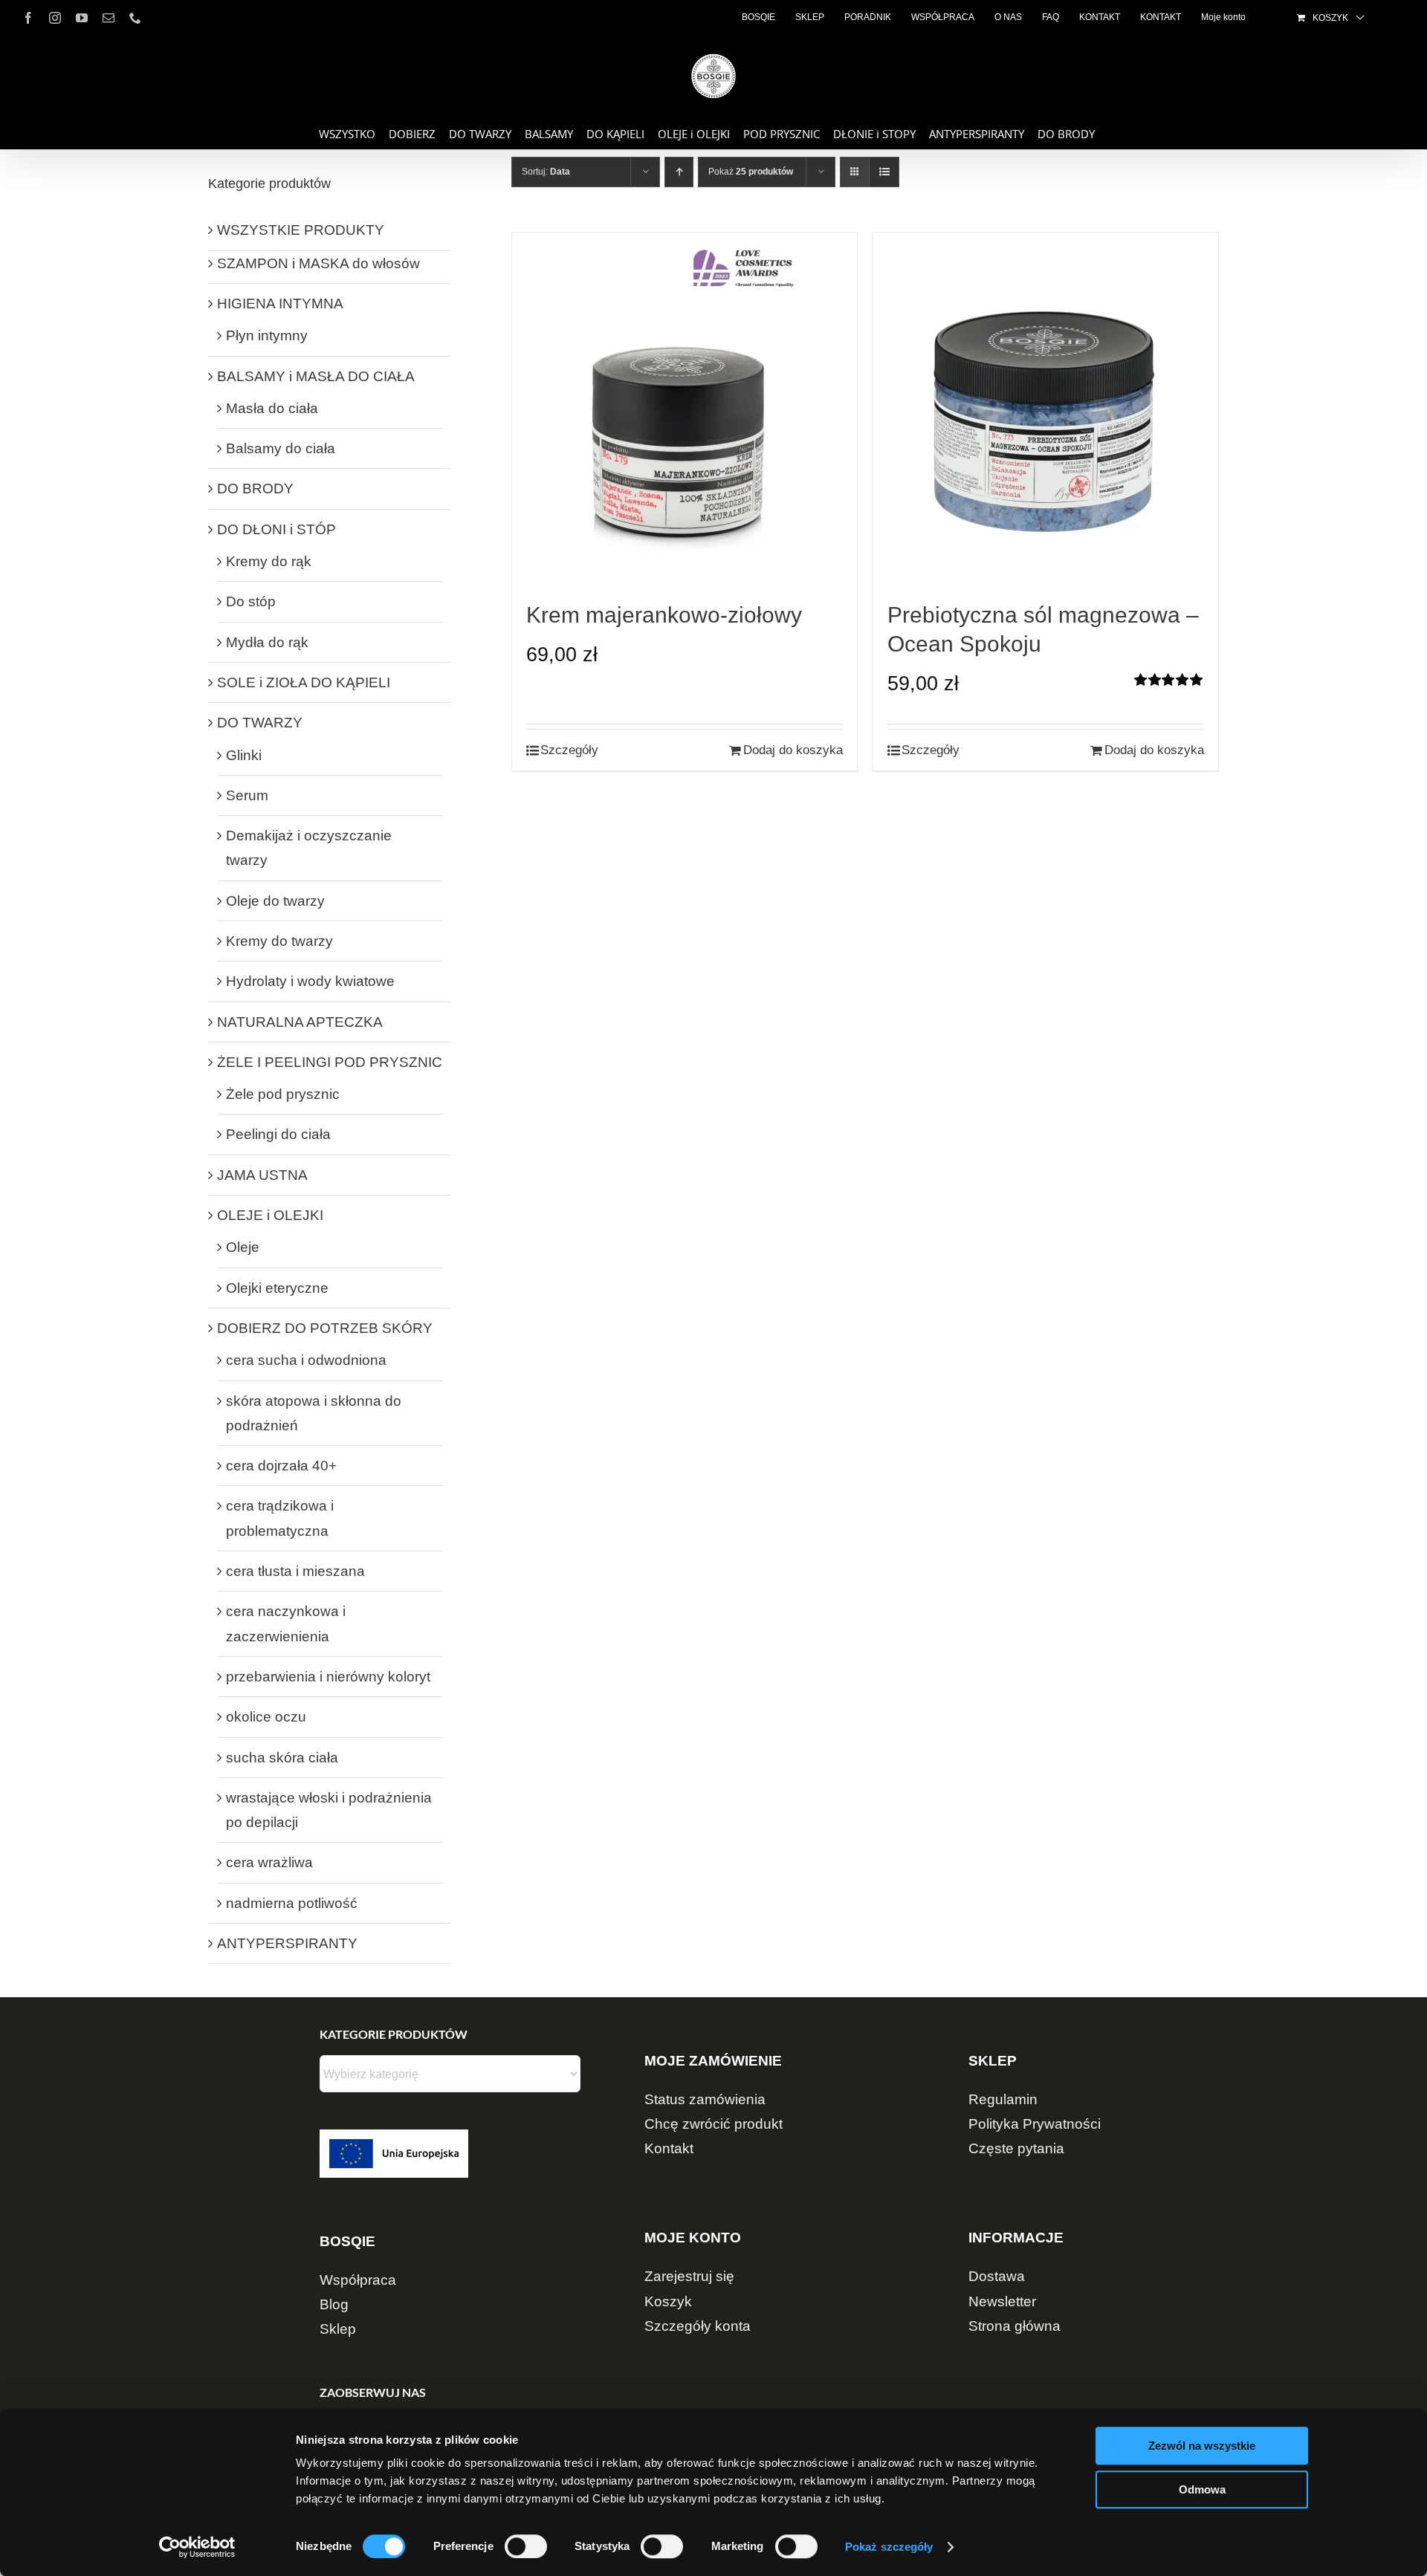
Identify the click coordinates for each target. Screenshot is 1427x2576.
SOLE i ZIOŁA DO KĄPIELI (304, 682)
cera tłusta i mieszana (295, 1571)
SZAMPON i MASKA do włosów (318, 263)
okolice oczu (266, 1717)
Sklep (338, 2329)
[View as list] (884, 172)
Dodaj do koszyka (793, 750)
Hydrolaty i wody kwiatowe (310, 981)
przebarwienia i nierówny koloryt (328, 1677)
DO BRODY (255, 489)
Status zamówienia (705, 2099)
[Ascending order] (679, 172)
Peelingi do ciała (278, 1134)
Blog (334, 2304)
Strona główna (1015, 2326)
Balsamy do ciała (281, 448)
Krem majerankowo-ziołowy (664, 615)
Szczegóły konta (698, 2326)
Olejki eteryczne (277, 1288)
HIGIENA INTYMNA (280, 304)
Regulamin (1003, 2099)
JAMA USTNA (262, 1175)
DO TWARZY (260, 723)
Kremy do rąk (269, 561)
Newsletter (1002, 2301)
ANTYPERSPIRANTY (287, 1943)
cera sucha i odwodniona (306, 1360)
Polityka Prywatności (1035, 2124)
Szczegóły (569, 750)
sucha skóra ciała (282, 1758)
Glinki (244, 755)
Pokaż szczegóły (889, 2547)
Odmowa (1202, 2489)
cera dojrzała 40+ (281, 1466)
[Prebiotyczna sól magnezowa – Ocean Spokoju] (1046, 416)
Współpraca (358, 2280)
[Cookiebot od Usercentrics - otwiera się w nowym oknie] (197, 2547)
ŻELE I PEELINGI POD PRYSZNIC (330, 1062)
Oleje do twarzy (275, 901)
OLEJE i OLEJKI (270, 1215)
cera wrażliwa (269, 1862)
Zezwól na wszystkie (1202, 2446)
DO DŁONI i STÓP (276, 529)
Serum (247, 795)
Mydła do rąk (267, 642)
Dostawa (997, 2276)
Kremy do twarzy (279, 941)
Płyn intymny (267, 335)
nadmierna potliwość (292, 1903)
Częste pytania (1016, 2148)
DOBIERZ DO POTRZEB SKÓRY (325, 1328)
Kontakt (669, 2148)
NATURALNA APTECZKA (300, 1022)
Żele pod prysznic (283, 1094)
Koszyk (668, 2301)
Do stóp (251, 601)
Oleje (243, 1247)
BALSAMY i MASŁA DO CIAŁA (316, 376)
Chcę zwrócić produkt (713, 2124)
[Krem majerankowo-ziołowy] (685, 416)
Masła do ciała (272, 408)
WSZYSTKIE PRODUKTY (301, 230)
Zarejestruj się (689, 2276)
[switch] (526, 2546)
